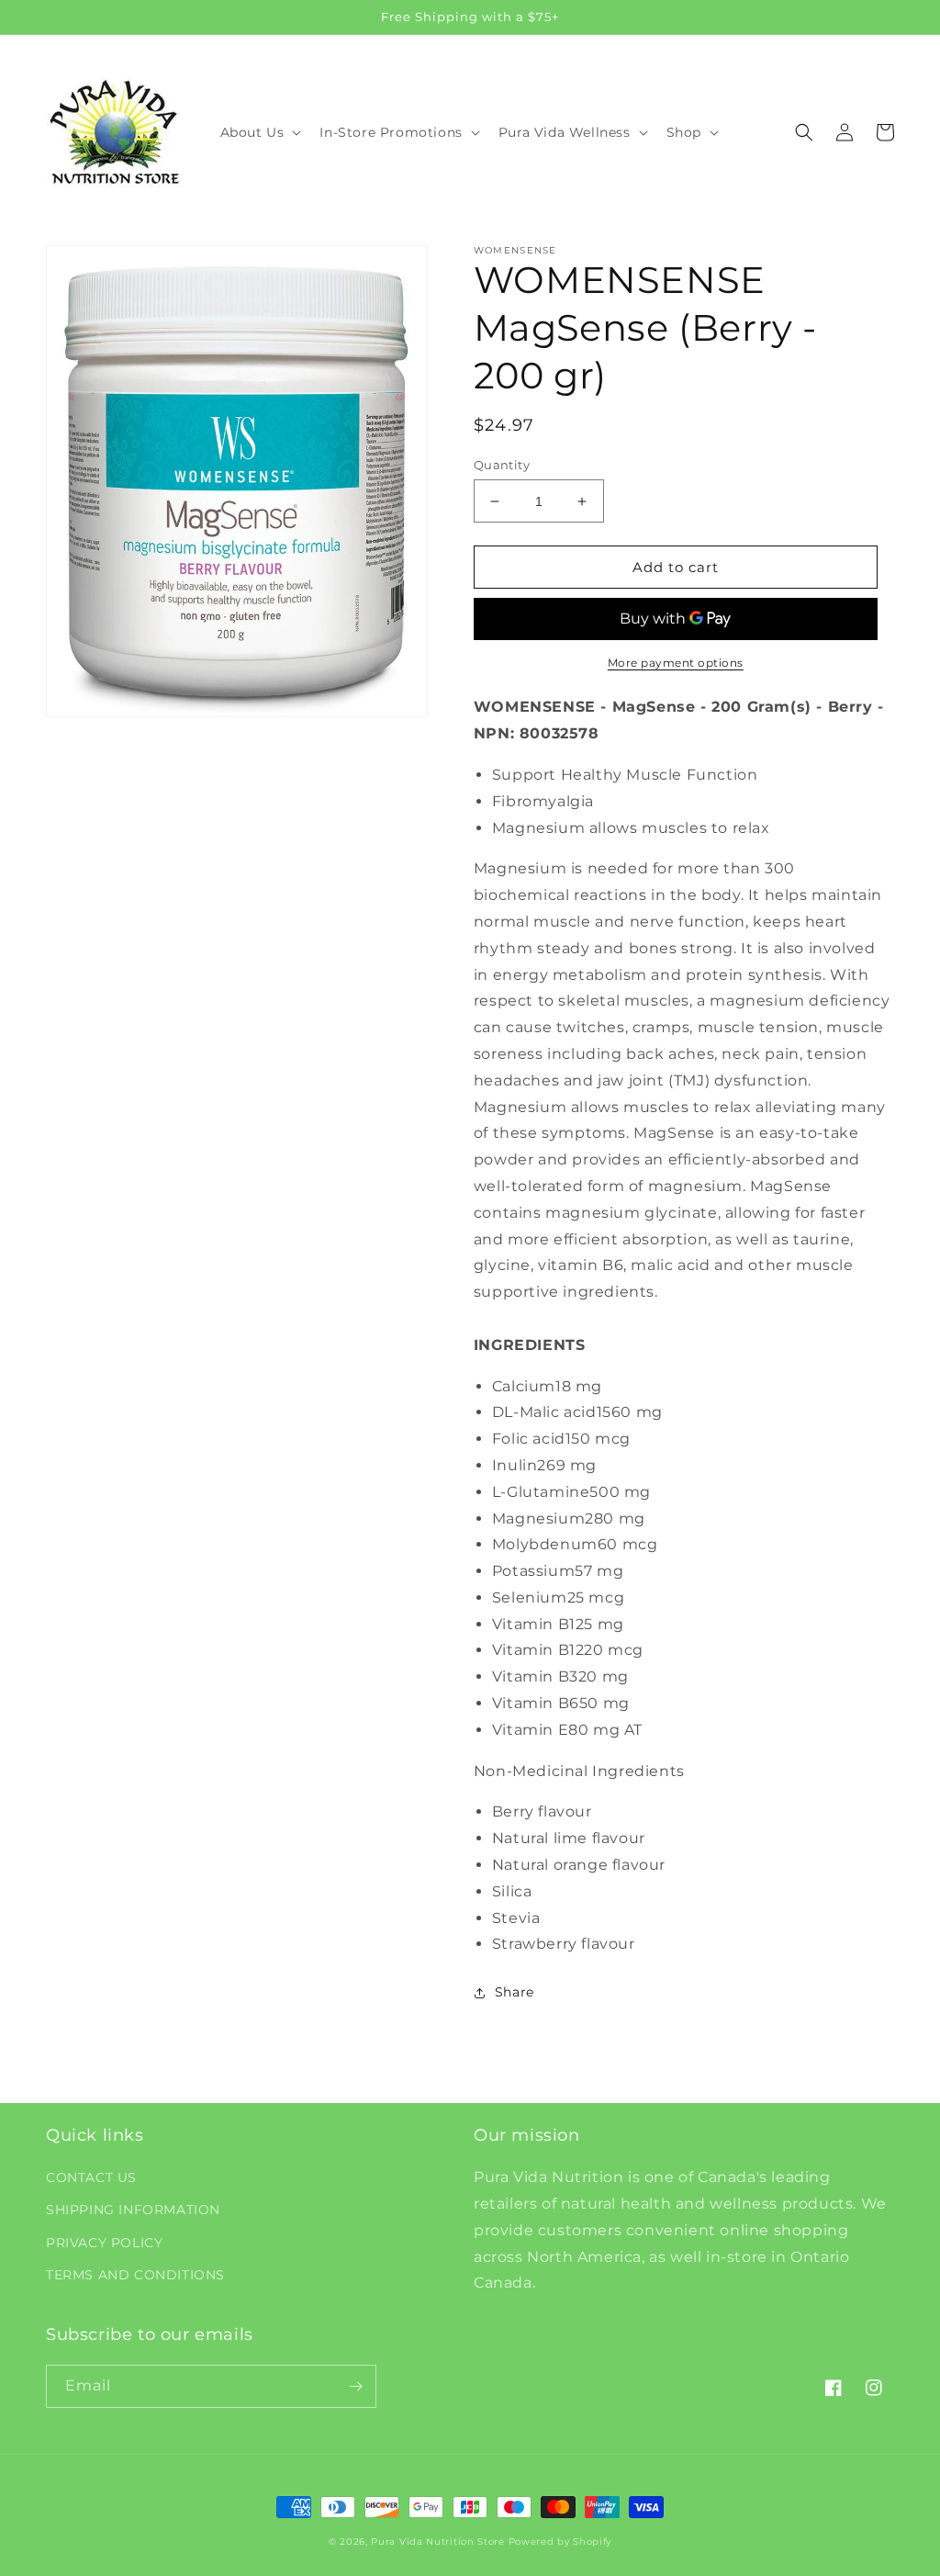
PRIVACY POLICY (104, 2243)
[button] (259, 132)
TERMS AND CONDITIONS (135, 2275)
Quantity (502, 465)
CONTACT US (91, 2177)
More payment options (676, 663)
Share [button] (515, 1992)
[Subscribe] (355, 2386)
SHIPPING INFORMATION (133, 2210)
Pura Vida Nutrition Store (438, 2542)
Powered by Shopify (560, 2542)
